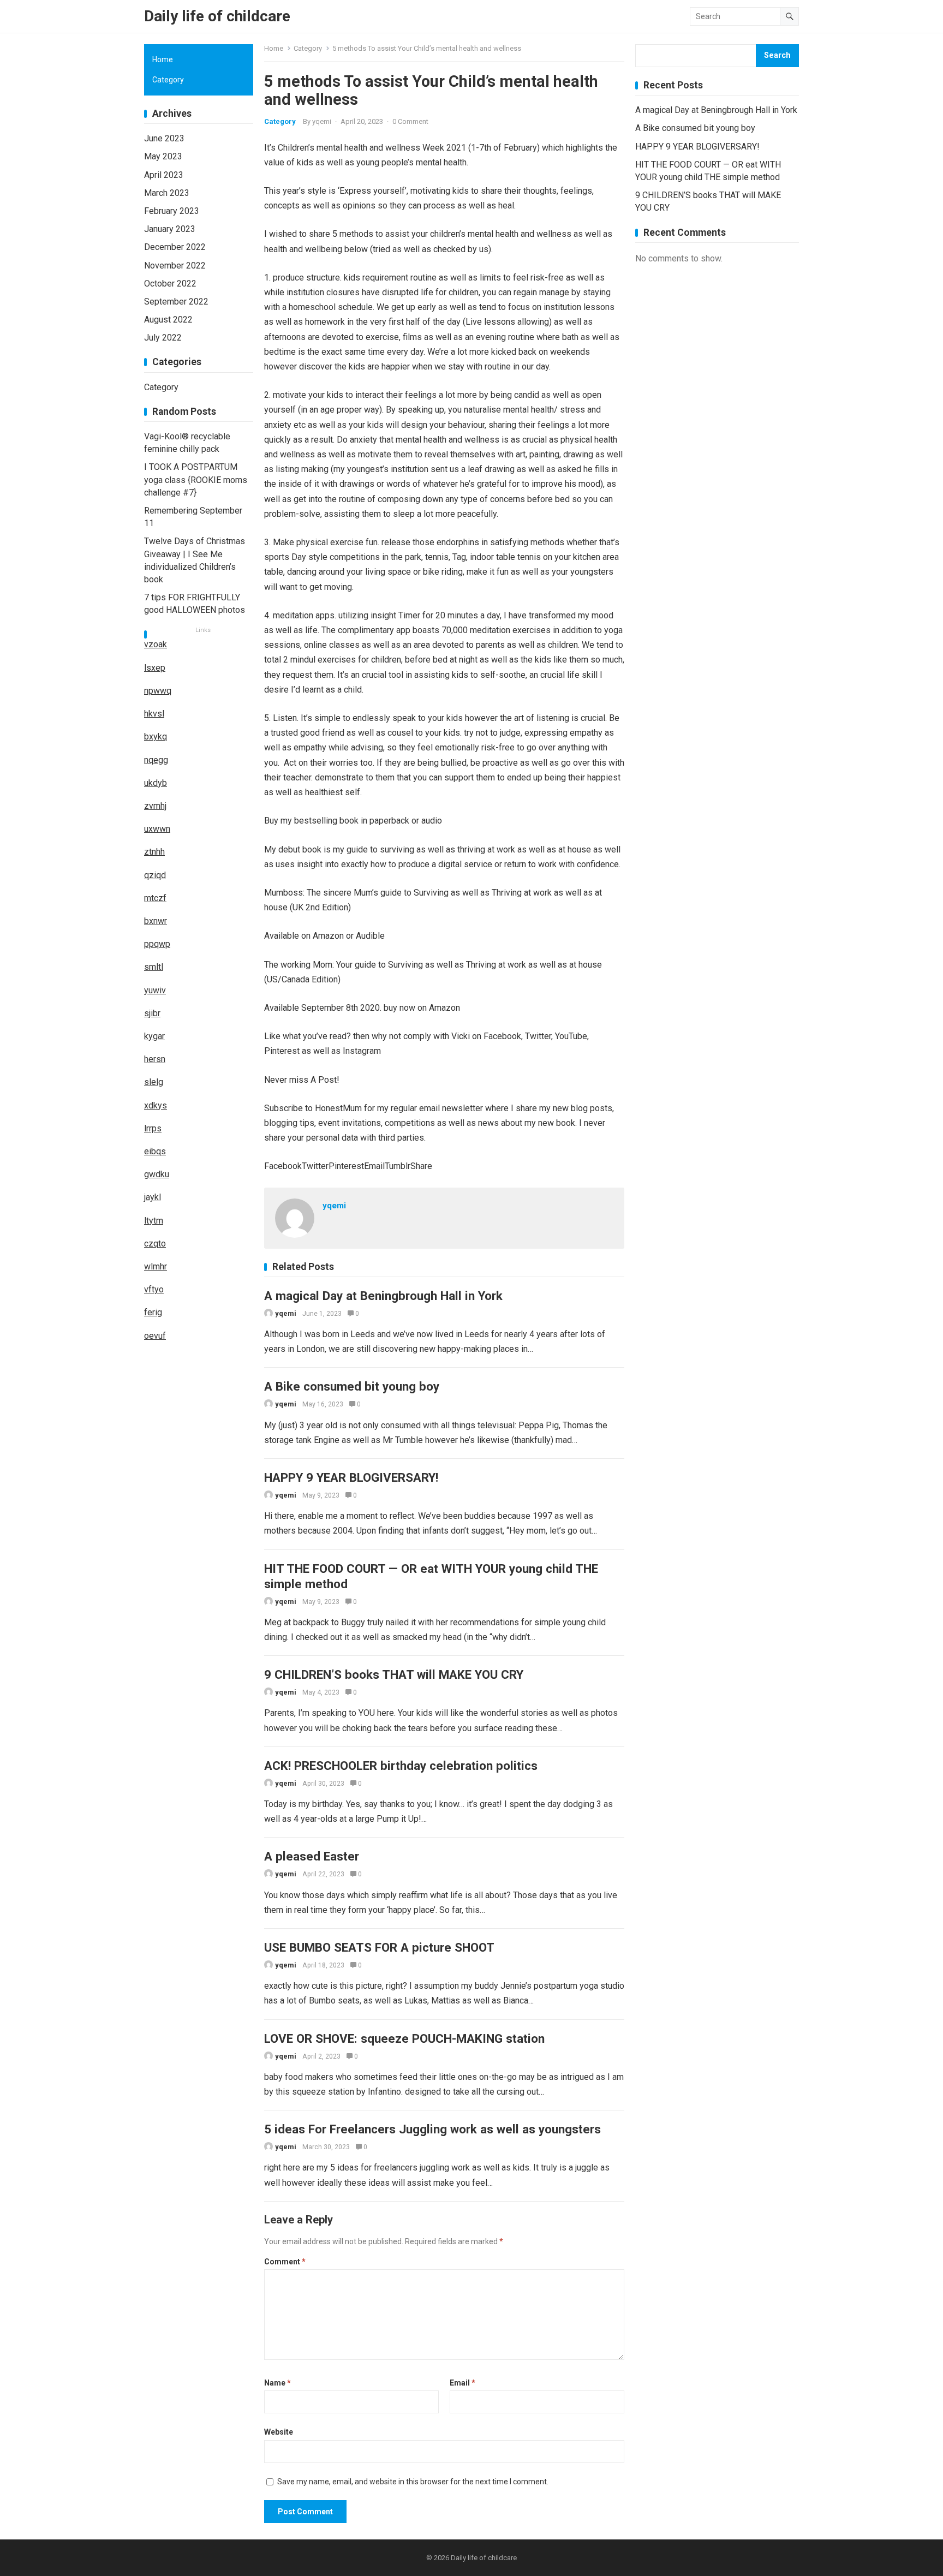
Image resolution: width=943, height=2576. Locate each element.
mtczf (155, 898)
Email (462, 2383)
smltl (154, 967)
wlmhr (156, 1266)
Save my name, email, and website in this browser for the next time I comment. (413, 2482)
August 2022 (168, 320)
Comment (285, 2262)
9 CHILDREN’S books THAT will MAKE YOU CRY (394, 1674)
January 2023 (170, 229)
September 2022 (176, 302)
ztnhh (154, 852)
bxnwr (156, 921)
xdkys (156, 1105)
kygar (154, 1036)
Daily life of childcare (217, 16)
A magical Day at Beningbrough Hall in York (383, 1296)
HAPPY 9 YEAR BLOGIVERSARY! (351, 1477)
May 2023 (163, 156)
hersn (155, 1059)
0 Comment (410, 121)
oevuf (155, 1336)
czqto (155, 1244)
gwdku (157, 1174)
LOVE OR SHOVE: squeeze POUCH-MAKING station (404, 2038)
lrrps (153, 1128)
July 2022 (163, 338)
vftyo (154, 1289)
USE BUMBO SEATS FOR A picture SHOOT (379, 1947)
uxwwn (157, 829)
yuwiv (155, 990)
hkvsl (154, 714)
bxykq (156, 737)
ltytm (154, 1221)
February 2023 (172, 211)
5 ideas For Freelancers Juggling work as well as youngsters (432, 2129)
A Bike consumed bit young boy (352, 1386)
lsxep (155, 668)
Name (277, 2383)
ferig (153, 1312)
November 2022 (175, 266)
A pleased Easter (312, 1856)
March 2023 (167, 193)
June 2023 (164, 138)
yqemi (322, 121)
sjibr (152, 1013)
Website (279, 2432)
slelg (154, 1082)
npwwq (158, 691)
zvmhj (155, 806)
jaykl (153, 1197)
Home (274, 48)
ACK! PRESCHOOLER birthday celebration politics (401, 1766)
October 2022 (170, 284)
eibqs (155, 1151)
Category (308, 48)
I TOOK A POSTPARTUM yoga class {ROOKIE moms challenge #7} (196, 479)
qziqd (155, 875)
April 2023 (164, 175)
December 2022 (175, 247)
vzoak (156, 644)
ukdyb (156, 783)
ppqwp (157, 944)
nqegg (156, 760)
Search (777, 55)
